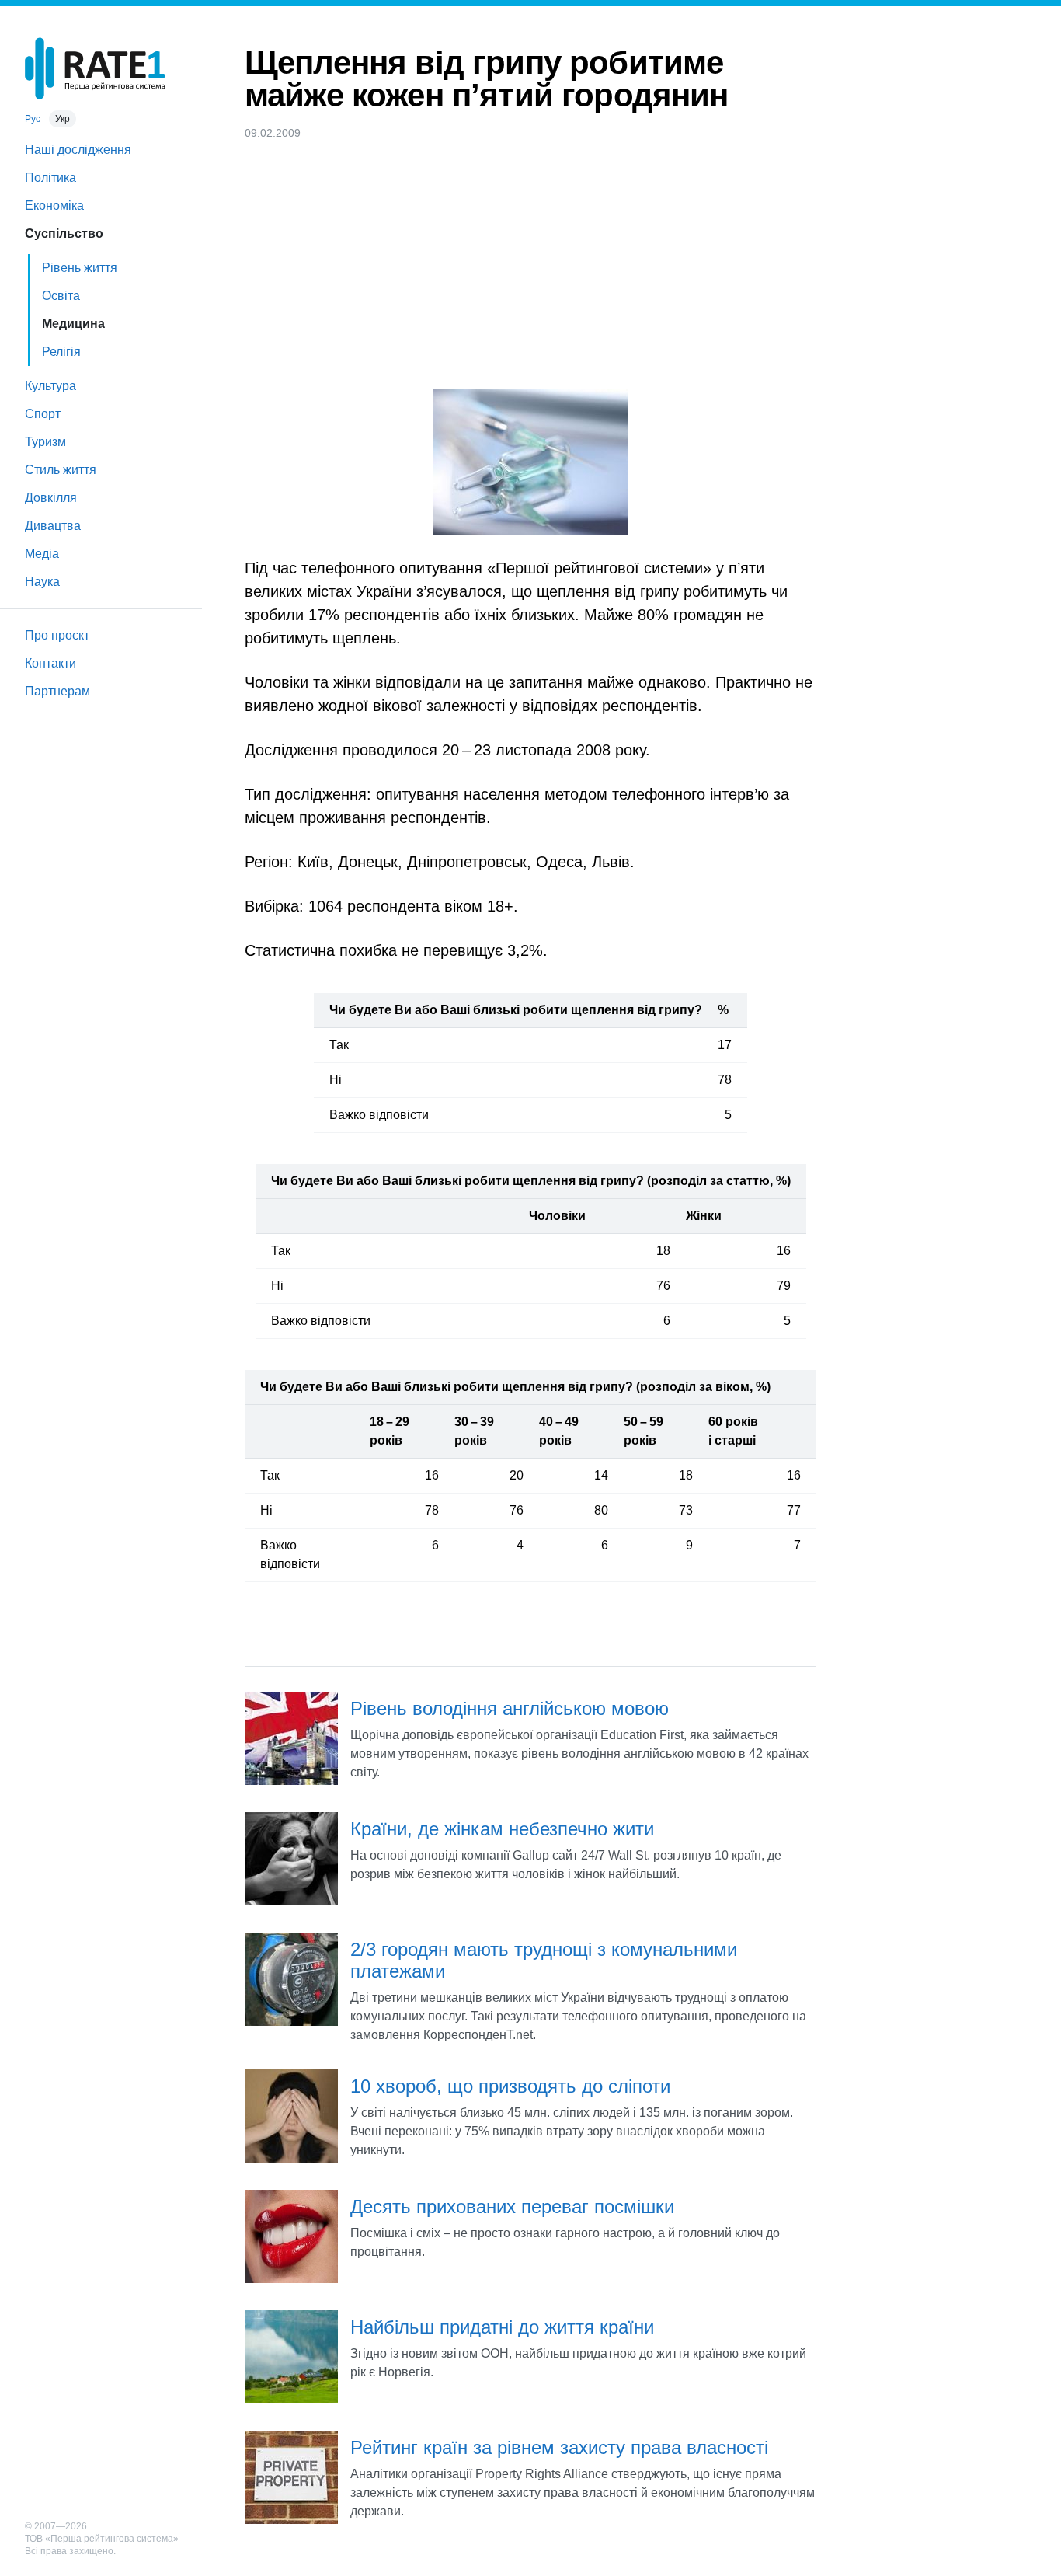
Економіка (54, 206)
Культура (50, 386)
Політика (50, 178)
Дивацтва (53, 526)
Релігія (61, 352)
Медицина (73, 324)
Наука (42, 582)
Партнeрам (57, 691)
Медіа (42, 554)
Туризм (45, 442)
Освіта (61, 296)
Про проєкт (57, 635)
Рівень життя (80, 268)
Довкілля (51, 498)
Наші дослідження (78, 150)
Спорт (43, 414)
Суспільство (64, 234)
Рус (33, 119)
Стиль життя (61, 470)
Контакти (50, 663)
